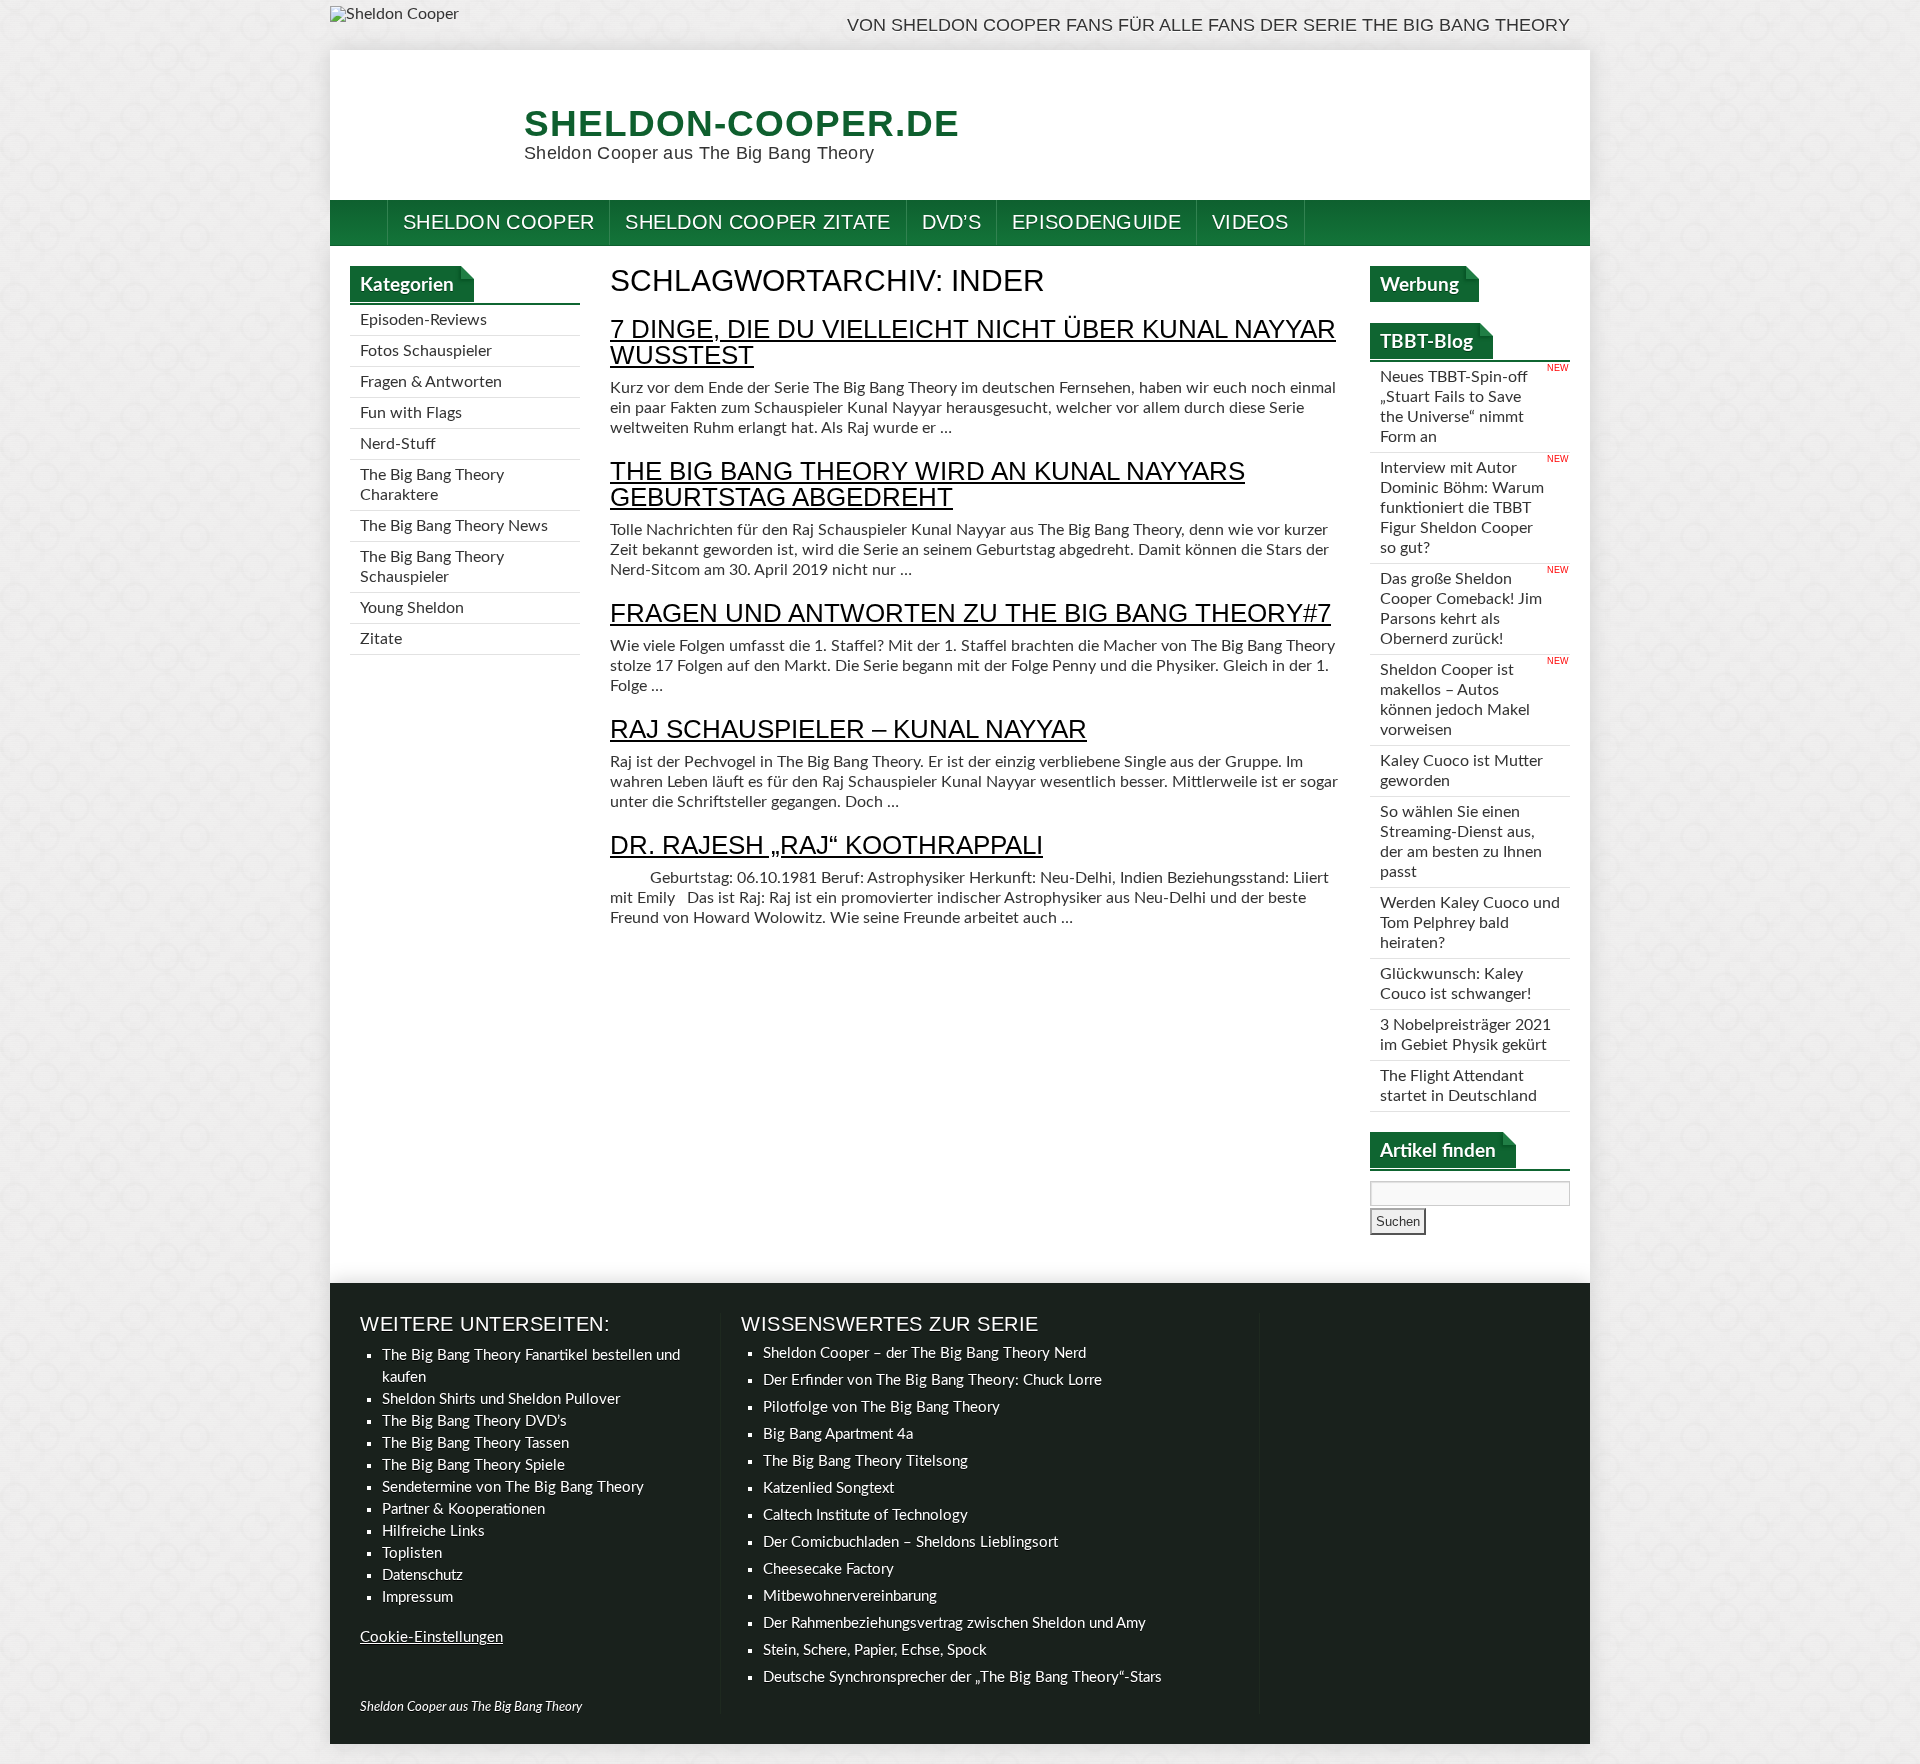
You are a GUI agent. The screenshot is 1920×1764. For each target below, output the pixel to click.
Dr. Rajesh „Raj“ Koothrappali (826, 845)
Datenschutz (422, 1575)
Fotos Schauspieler (426, 351)
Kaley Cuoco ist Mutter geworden (1461, 771)
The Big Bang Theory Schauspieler (432, 567)
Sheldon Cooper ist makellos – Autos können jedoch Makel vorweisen (1455, 700)
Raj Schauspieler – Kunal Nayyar (848, 729)
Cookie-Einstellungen (431, 1637)
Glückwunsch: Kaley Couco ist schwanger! (1455, 984)
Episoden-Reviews (423, 320)
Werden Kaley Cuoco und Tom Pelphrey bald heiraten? (1470, 923)
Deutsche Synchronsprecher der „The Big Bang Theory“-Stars (962, 1677)
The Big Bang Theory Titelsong (865, 1461)
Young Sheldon (412, 608)
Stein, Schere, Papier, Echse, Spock (875, 1650)
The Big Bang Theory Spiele (473, 1465)
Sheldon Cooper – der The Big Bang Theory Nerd (924, 1353)
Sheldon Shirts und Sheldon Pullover (501, 1399)
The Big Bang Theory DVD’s (474, 1421)
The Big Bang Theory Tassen (475, 1443)
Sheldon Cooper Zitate (757, 222)
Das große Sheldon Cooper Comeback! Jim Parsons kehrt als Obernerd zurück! (1461, 609)
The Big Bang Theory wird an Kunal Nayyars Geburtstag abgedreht (927, 484)
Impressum (417, 1597)
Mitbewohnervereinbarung (850, 1596)
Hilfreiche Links (433, 1531)
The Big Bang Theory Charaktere (432, 485)
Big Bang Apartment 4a (838, 1434)
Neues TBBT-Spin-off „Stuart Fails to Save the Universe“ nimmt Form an (1454, 407)
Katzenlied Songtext (828, 1488)
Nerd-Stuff (398, 444)
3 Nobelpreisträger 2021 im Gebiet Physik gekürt (1465, 1035)
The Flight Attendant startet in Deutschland (1458, 1086)
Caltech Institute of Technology (865, 1515)
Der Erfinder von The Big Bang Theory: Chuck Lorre (932, 1380)
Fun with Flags (411, 413)
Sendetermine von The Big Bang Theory (513, 1487)
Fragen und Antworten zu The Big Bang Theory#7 (970, 613)
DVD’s (952, 222)
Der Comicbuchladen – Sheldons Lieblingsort (910, 1542)
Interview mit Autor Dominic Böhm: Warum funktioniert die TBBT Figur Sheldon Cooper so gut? (1462, 508)
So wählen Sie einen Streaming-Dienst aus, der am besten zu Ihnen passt (1461, 842)
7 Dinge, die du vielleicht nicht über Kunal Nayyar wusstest (973, 342)
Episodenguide (1096, 222)
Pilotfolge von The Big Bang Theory (881, 1407)
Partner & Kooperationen (463, 1509)
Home (359, 222)
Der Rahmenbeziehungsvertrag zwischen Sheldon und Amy (954, 1623)
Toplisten (412, 1553)
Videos (1250, 222)
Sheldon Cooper (498, 222)
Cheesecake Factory (828, 1569)
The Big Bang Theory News (454, 526)
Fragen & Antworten (431, 382)
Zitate (381, 639)
